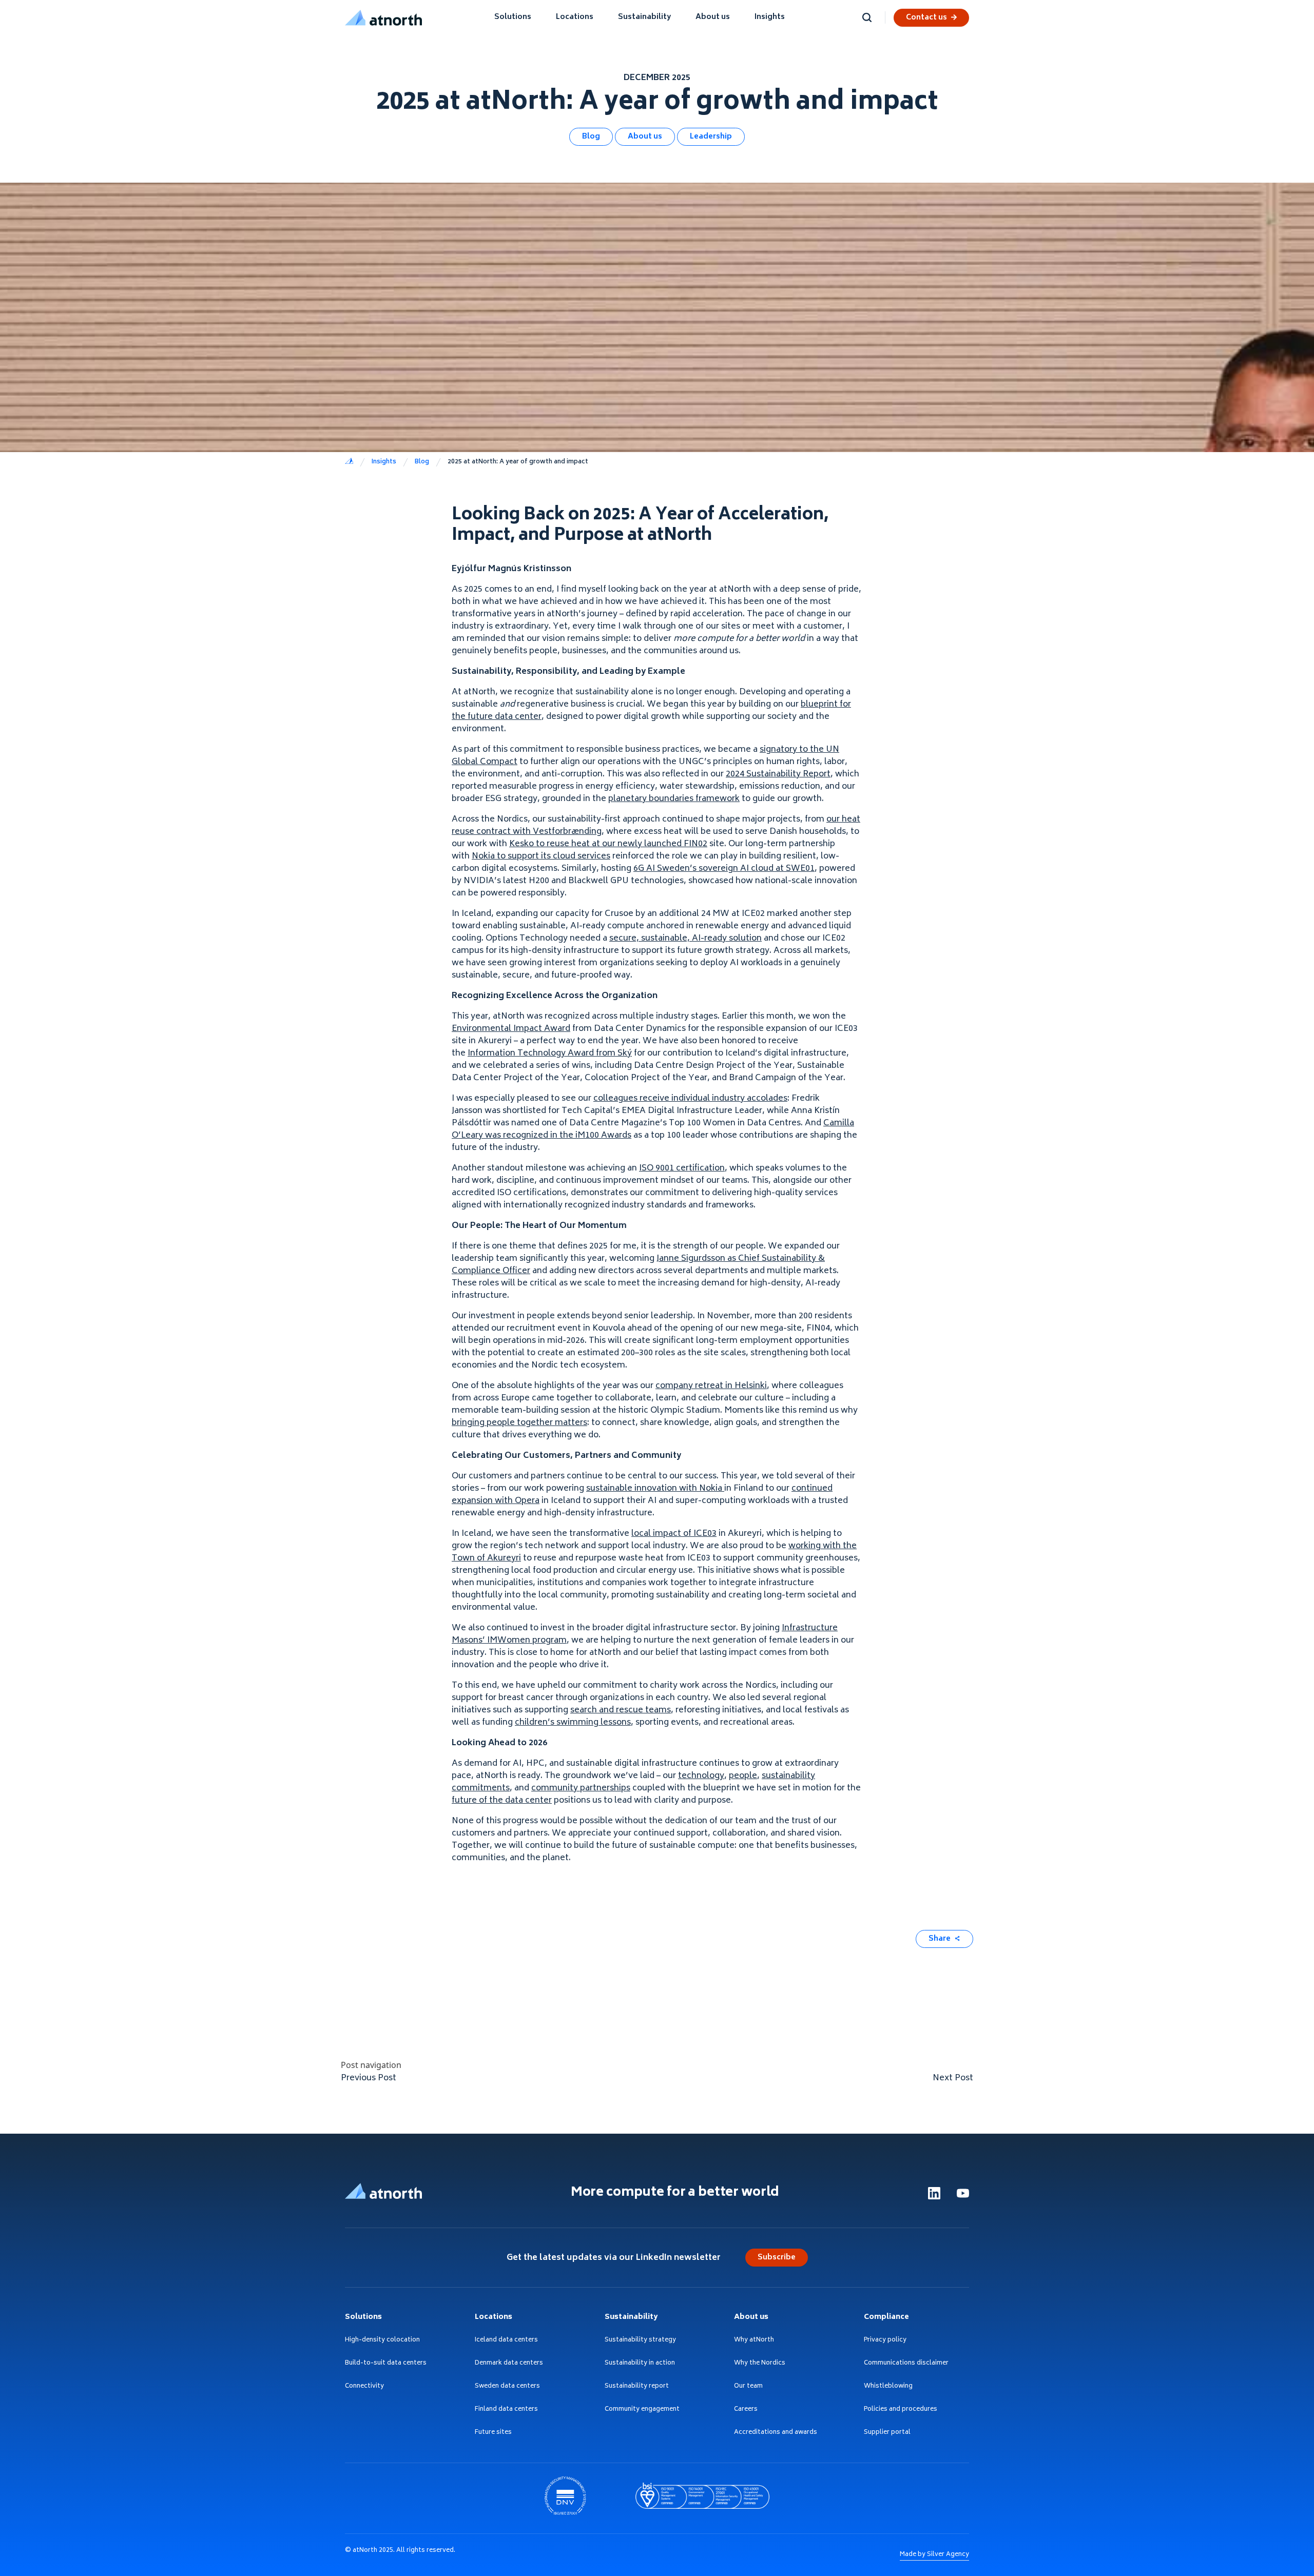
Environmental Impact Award (511, 1029)
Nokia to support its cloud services (541, 856)
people (743, 1776)
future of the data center (502, 1801)
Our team (748, 2387)
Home (349, 462)
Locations (575, 17)
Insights (770, 17)
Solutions (513, 17)
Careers (746, 2410)
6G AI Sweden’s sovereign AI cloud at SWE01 (724, 869)
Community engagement (642, 2410)
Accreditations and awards (776, 2433)
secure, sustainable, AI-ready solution (685, 939)
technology (701, 1776)
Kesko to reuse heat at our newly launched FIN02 (608, 844)
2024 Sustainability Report (778, 774)
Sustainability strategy (640, 2341)
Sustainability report (637, 2387)
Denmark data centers (509, 2364)
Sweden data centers (507, 2387)
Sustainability (644, 17)
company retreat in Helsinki (711, 1386)
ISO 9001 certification (682, 1168)
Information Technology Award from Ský (550, 1053)
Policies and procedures (901, 2410)
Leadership (711, 137)
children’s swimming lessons (573, 1723)
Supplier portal (887, 2433)
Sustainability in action (640, 2364)
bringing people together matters (519, 1423)
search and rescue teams (621, 1710)
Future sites (493, 2433)
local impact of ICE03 (674, 1534)
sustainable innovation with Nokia (655, 1489)
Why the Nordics (760, 2364)
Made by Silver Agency (934, 2555)
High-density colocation (382, 2341)
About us (713, 17)
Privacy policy (885, 2341)
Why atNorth (754, 2341)
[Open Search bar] (867, 17)
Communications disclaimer (906, 2364)
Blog (591, 137)
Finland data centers (506, 2410)
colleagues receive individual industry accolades (690, 1099)
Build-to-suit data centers (386, 2364)
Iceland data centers (506, 2341)
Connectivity (364, 2387)
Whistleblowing (888, 2387)
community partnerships (581, 1788)
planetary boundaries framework (674, 799)
